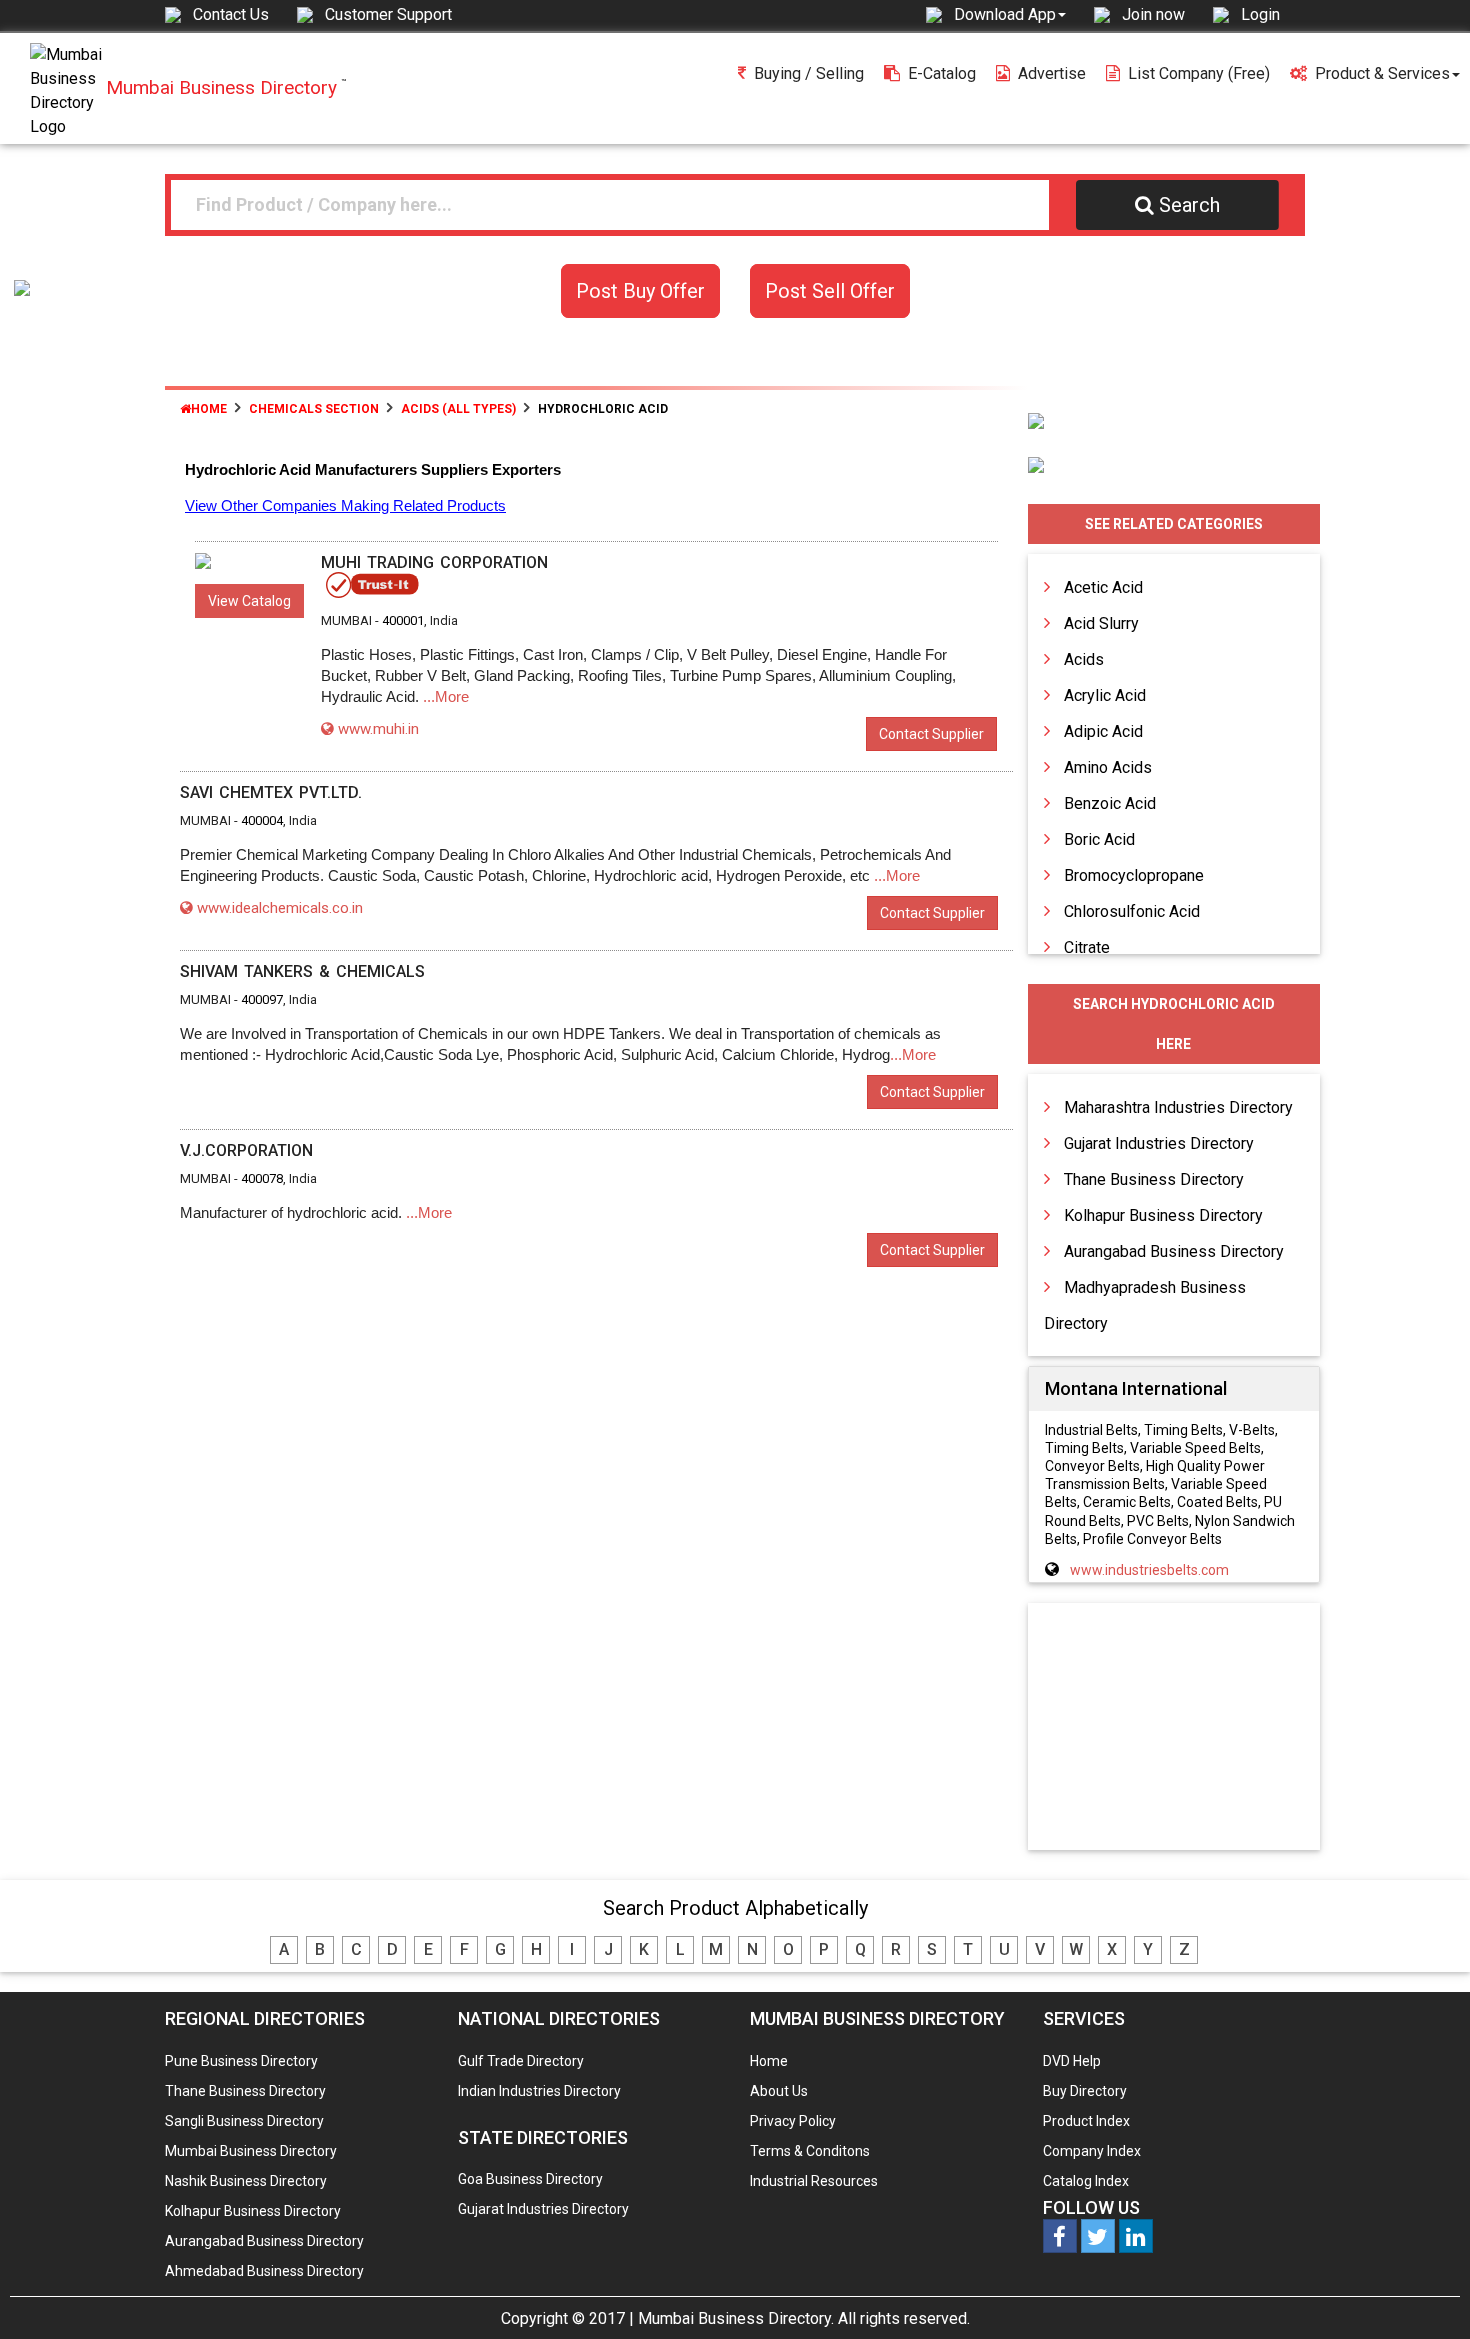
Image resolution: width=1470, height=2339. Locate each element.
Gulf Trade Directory (521, 2061)
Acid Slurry (1101, 623)
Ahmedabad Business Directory (264, 2271)
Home (209, 409)
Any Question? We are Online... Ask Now (1424, 2292)
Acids (1084, 659)
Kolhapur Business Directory (1163, 1215)
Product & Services (1382, 73)
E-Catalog (942, 73)
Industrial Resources (814, 2181)
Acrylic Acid (1105, 695)
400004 (262, 820)
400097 (262, 999)
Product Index (1086, 2121)
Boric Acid (1099, 839)
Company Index (1092, 2151)
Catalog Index (1086, 2181)
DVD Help (1072, 2061)
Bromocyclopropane (1134, 875)
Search (1189, 205)
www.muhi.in (378, 729)
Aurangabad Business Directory (1174, 1251)
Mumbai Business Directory (251, 2151)
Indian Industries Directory (539, 2091)
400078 (262, 1178)
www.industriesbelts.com (1149, 1570)
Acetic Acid (1103, 587)
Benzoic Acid (1110, 803)
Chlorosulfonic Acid (1132, 911)
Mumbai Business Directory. (736, 2318)
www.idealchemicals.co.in (280, 908)
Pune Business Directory (241, 2061)
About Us (779, 2091)
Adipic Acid (1103, 731)
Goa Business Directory (530, 2179)
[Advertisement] (1174, 1728)
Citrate (1087, 947)
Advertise (1052, 73)
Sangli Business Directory (244, 2121)
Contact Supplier (931, 734)
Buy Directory (1085, 2091)
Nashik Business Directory (246, 2181)
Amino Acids (1108, 767)
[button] (1010, 14)
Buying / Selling (809, 73)
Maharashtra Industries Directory (1178, 1107)
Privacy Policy (793, 2121)
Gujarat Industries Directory (1159, 1143)
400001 (403, 620)
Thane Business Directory (1154, 1179)
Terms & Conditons (810, 2151)
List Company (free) (1199, 73)
